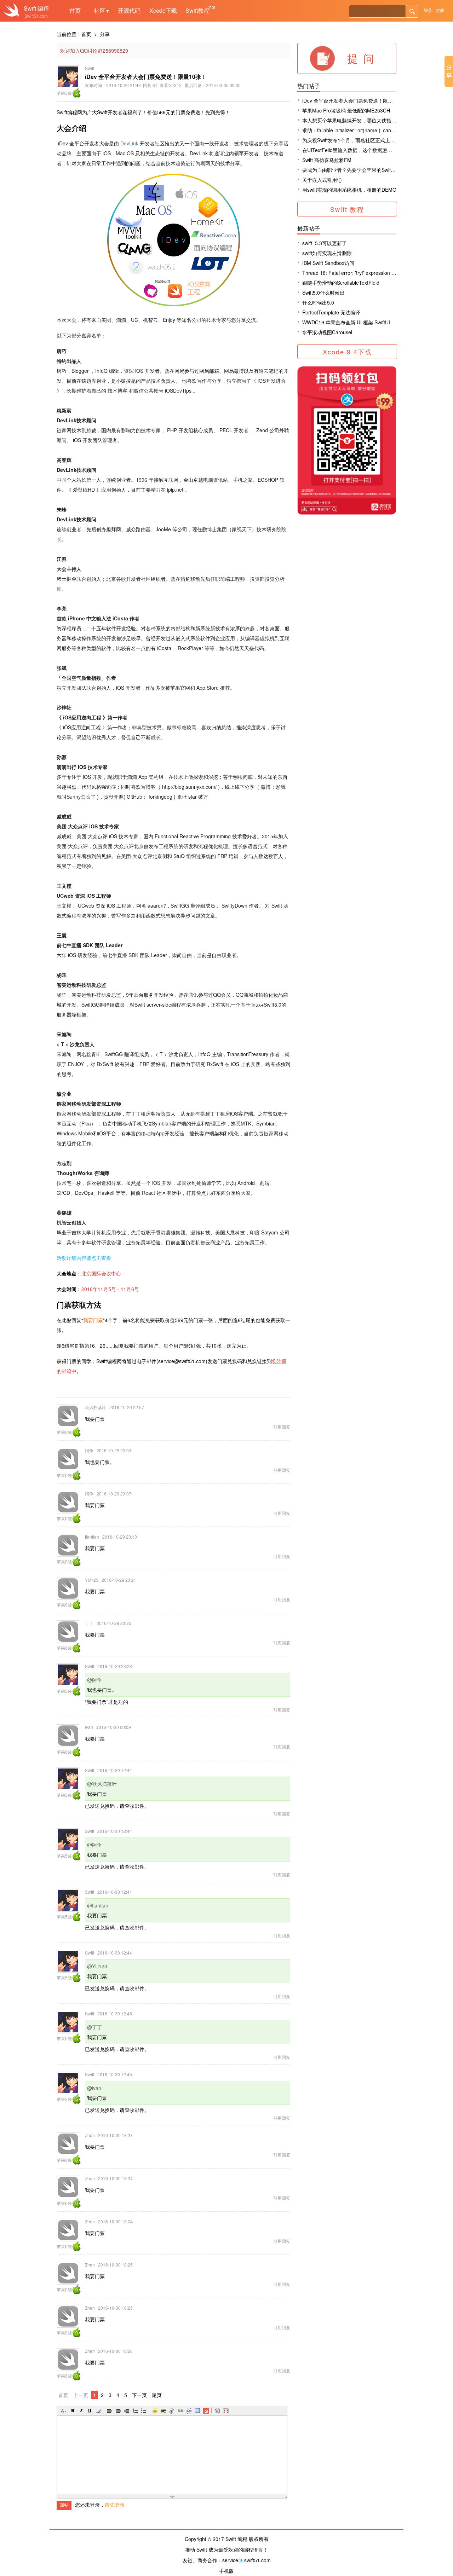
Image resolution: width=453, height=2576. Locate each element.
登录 (428, 10)
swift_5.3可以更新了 (325, 243)
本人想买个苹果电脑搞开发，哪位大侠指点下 (352, 120)
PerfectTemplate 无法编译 (331, 312)
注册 (440, 10)
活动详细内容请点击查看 (84, 1258)
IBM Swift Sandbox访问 (328, 263)
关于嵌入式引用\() (322, 180)
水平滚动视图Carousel (327, 332)
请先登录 (115, 2505)
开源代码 (129, 10)
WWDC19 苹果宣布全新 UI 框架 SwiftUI (346, 322)
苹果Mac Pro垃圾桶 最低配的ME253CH (346, 110)
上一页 (81, 2395)
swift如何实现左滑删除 (327, 253)
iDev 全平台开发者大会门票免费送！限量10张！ (355, 100)
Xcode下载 (163, 10)
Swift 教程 (347, 209)
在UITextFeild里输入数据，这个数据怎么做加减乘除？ (362, 150)
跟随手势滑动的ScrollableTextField (341, 283)
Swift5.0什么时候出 (323, 293)
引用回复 (282, 1427)
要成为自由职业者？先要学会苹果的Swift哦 (350, 170)
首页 (75, 10)
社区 (102, 10)
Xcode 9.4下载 (347, 352)
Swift (30, 8)
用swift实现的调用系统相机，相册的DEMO (349, 190)
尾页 (157, 2395)
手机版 (226, 2571)
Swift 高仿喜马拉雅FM (327, 160)
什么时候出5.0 (318, 302)
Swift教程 (197, 10)
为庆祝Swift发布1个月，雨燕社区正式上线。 (351, 140)
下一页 (139, 2395)
